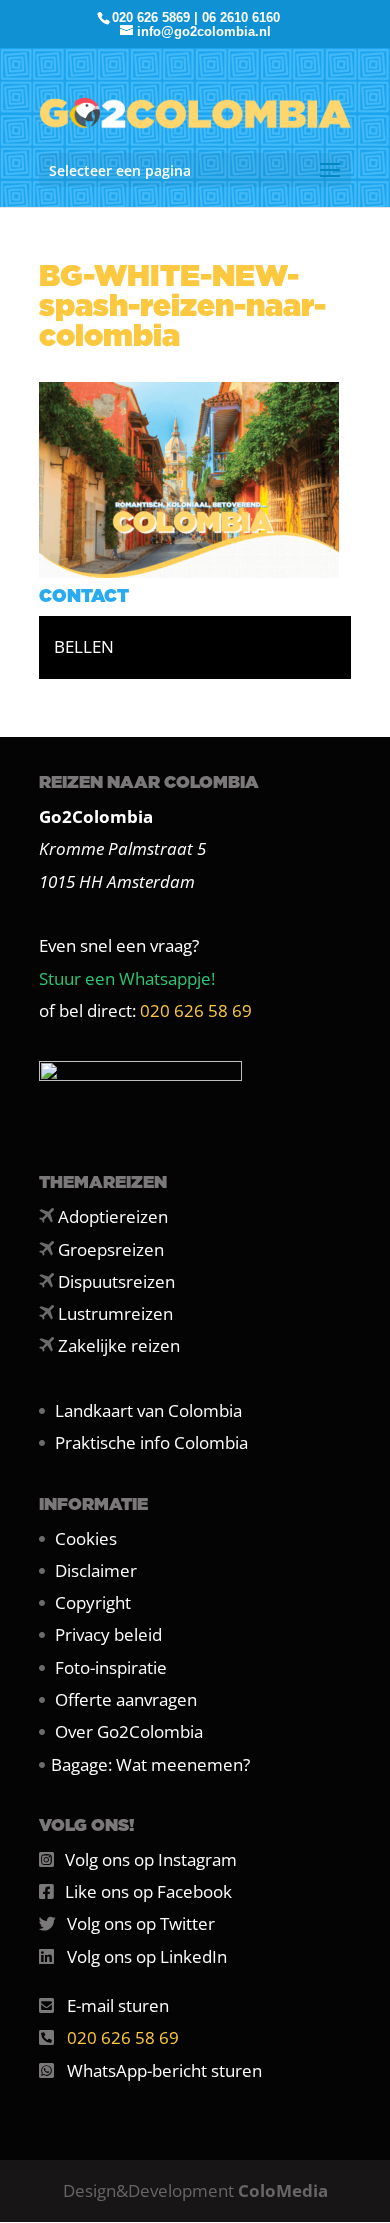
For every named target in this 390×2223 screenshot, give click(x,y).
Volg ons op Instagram (151, 1859)
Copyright (93, 1602)
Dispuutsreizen (116, 1281)
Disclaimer (96, 1570)
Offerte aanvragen (126, 1699)
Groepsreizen (111, 1249)
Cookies (86, 1538)
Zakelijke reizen (119, 1345)
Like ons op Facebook (148, 1891)
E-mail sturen (118, 2005)
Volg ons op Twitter (141, 1923)
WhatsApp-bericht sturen (164, 2070)
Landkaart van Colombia (148, 1410)
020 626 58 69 (196, 1010)
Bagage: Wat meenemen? (150, 1764)
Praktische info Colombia (151, 1442)
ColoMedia (283, 2190)
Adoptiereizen (113, 1216)
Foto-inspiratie (111, 1667)
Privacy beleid (108, 1634)
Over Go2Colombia (129, 1731)
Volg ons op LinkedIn (147, 1956)
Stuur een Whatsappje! (127, 978)
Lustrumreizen (115, 1313)
